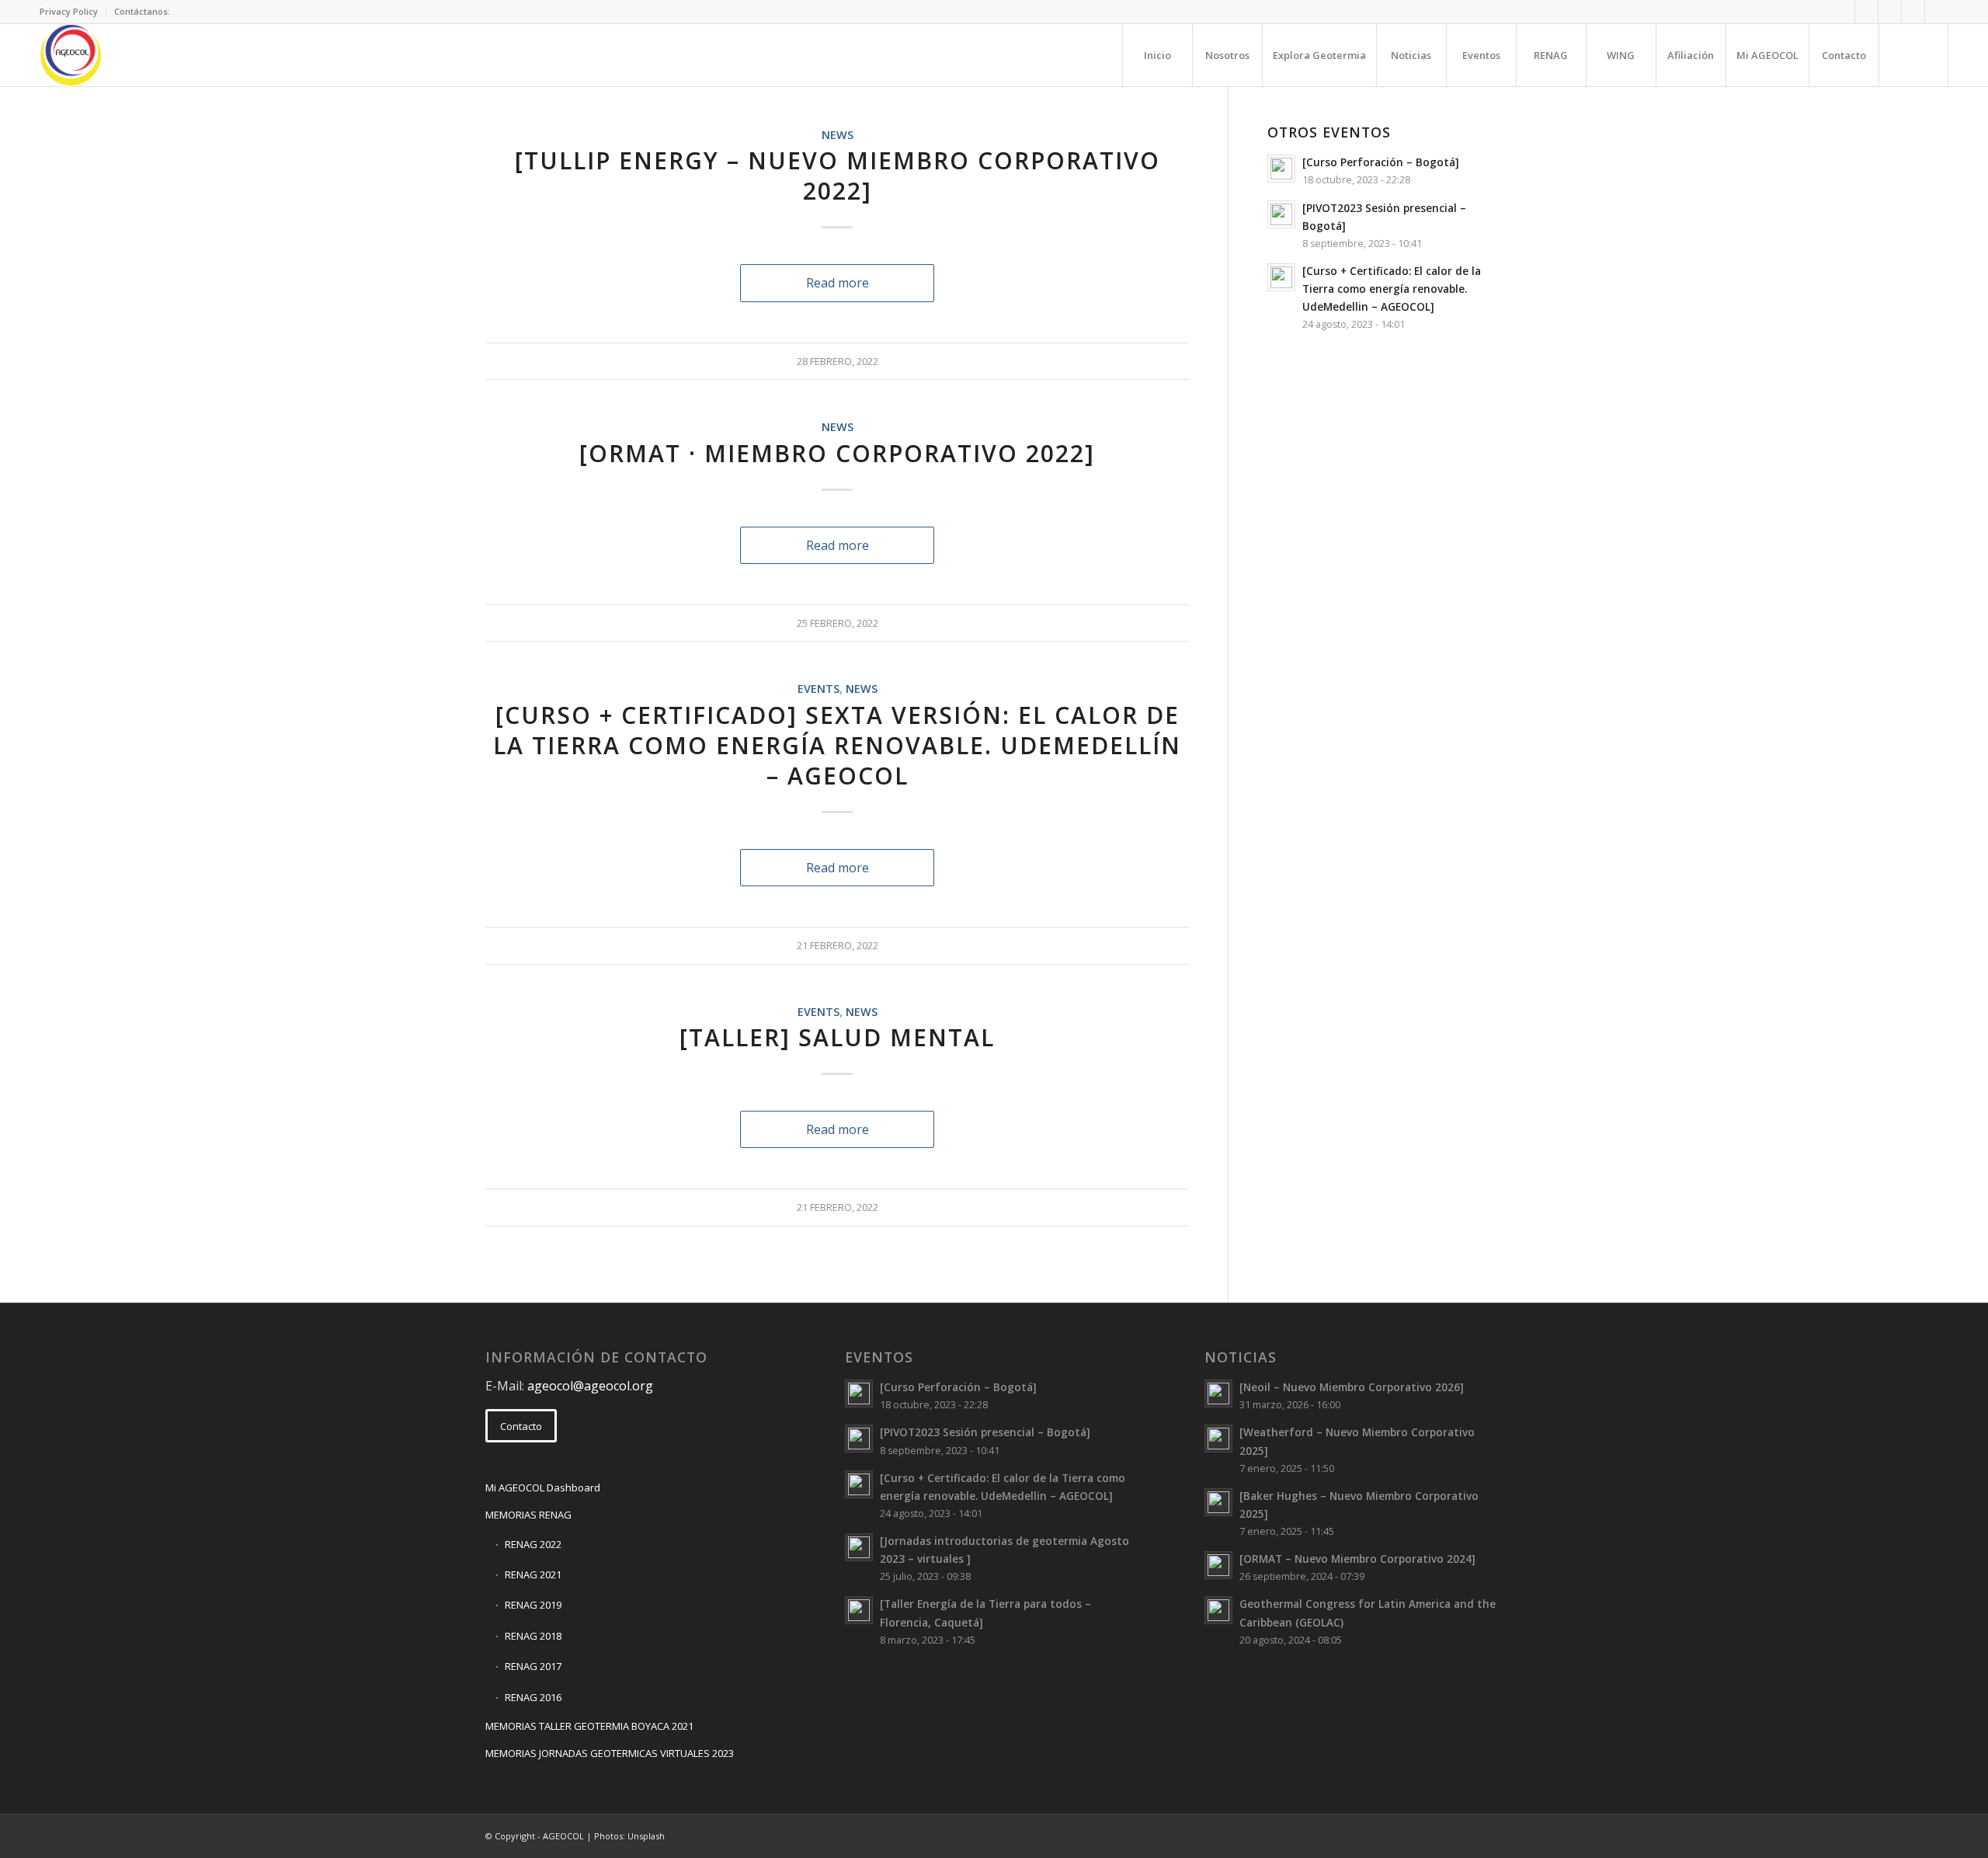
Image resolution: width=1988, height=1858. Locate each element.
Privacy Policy (69, 11)
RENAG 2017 (533, 1666)
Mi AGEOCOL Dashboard (543, 1487)
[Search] (1913, 55)
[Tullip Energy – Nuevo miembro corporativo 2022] (838, 176)
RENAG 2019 (533, 1605)
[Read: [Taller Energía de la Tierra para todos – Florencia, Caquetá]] (859, 1610)
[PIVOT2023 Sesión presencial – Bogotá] (985, 1432)
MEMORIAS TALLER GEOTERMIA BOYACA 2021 (589, 1726)
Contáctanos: (142, 11)
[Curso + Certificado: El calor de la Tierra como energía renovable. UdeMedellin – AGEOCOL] (1392, 289)
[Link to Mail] (1843, 12)
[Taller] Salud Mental (837, 1037)
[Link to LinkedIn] (1890, 12)
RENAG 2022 (533, 1544)
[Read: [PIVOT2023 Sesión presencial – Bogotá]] (1281, 214)
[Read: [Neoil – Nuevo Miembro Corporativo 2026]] (1218, 1393)
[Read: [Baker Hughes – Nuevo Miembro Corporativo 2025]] (1218, 1502)
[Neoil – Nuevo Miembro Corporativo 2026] (1352, 1387)
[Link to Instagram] (1913, 12)
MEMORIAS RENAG (528, 1515)
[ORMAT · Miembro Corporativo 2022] (837, 453)
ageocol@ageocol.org (590, 1386)
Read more (838, 283)
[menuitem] (73, 12)
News (838, 135)
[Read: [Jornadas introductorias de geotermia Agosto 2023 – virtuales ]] (859, 1547)
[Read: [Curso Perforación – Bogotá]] (1281, 169)
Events (818, 689)
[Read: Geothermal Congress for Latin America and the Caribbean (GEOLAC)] (1218, 1610)
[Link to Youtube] (1937, 12)
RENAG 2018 (533, 1636)
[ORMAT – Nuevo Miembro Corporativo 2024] (1357, 1559)
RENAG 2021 (533, 1574)
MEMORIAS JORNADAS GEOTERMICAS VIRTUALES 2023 (610, 1753)
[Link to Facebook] (1866, 12)
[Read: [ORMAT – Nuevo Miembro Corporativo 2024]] (1218, 1565)
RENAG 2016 (533, 1697)
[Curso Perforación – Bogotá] (1381, 162)
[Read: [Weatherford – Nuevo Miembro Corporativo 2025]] (1218, 1439)
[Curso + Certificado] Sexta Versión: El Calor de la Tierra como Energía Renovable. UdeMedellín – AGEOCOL (837, 745)
